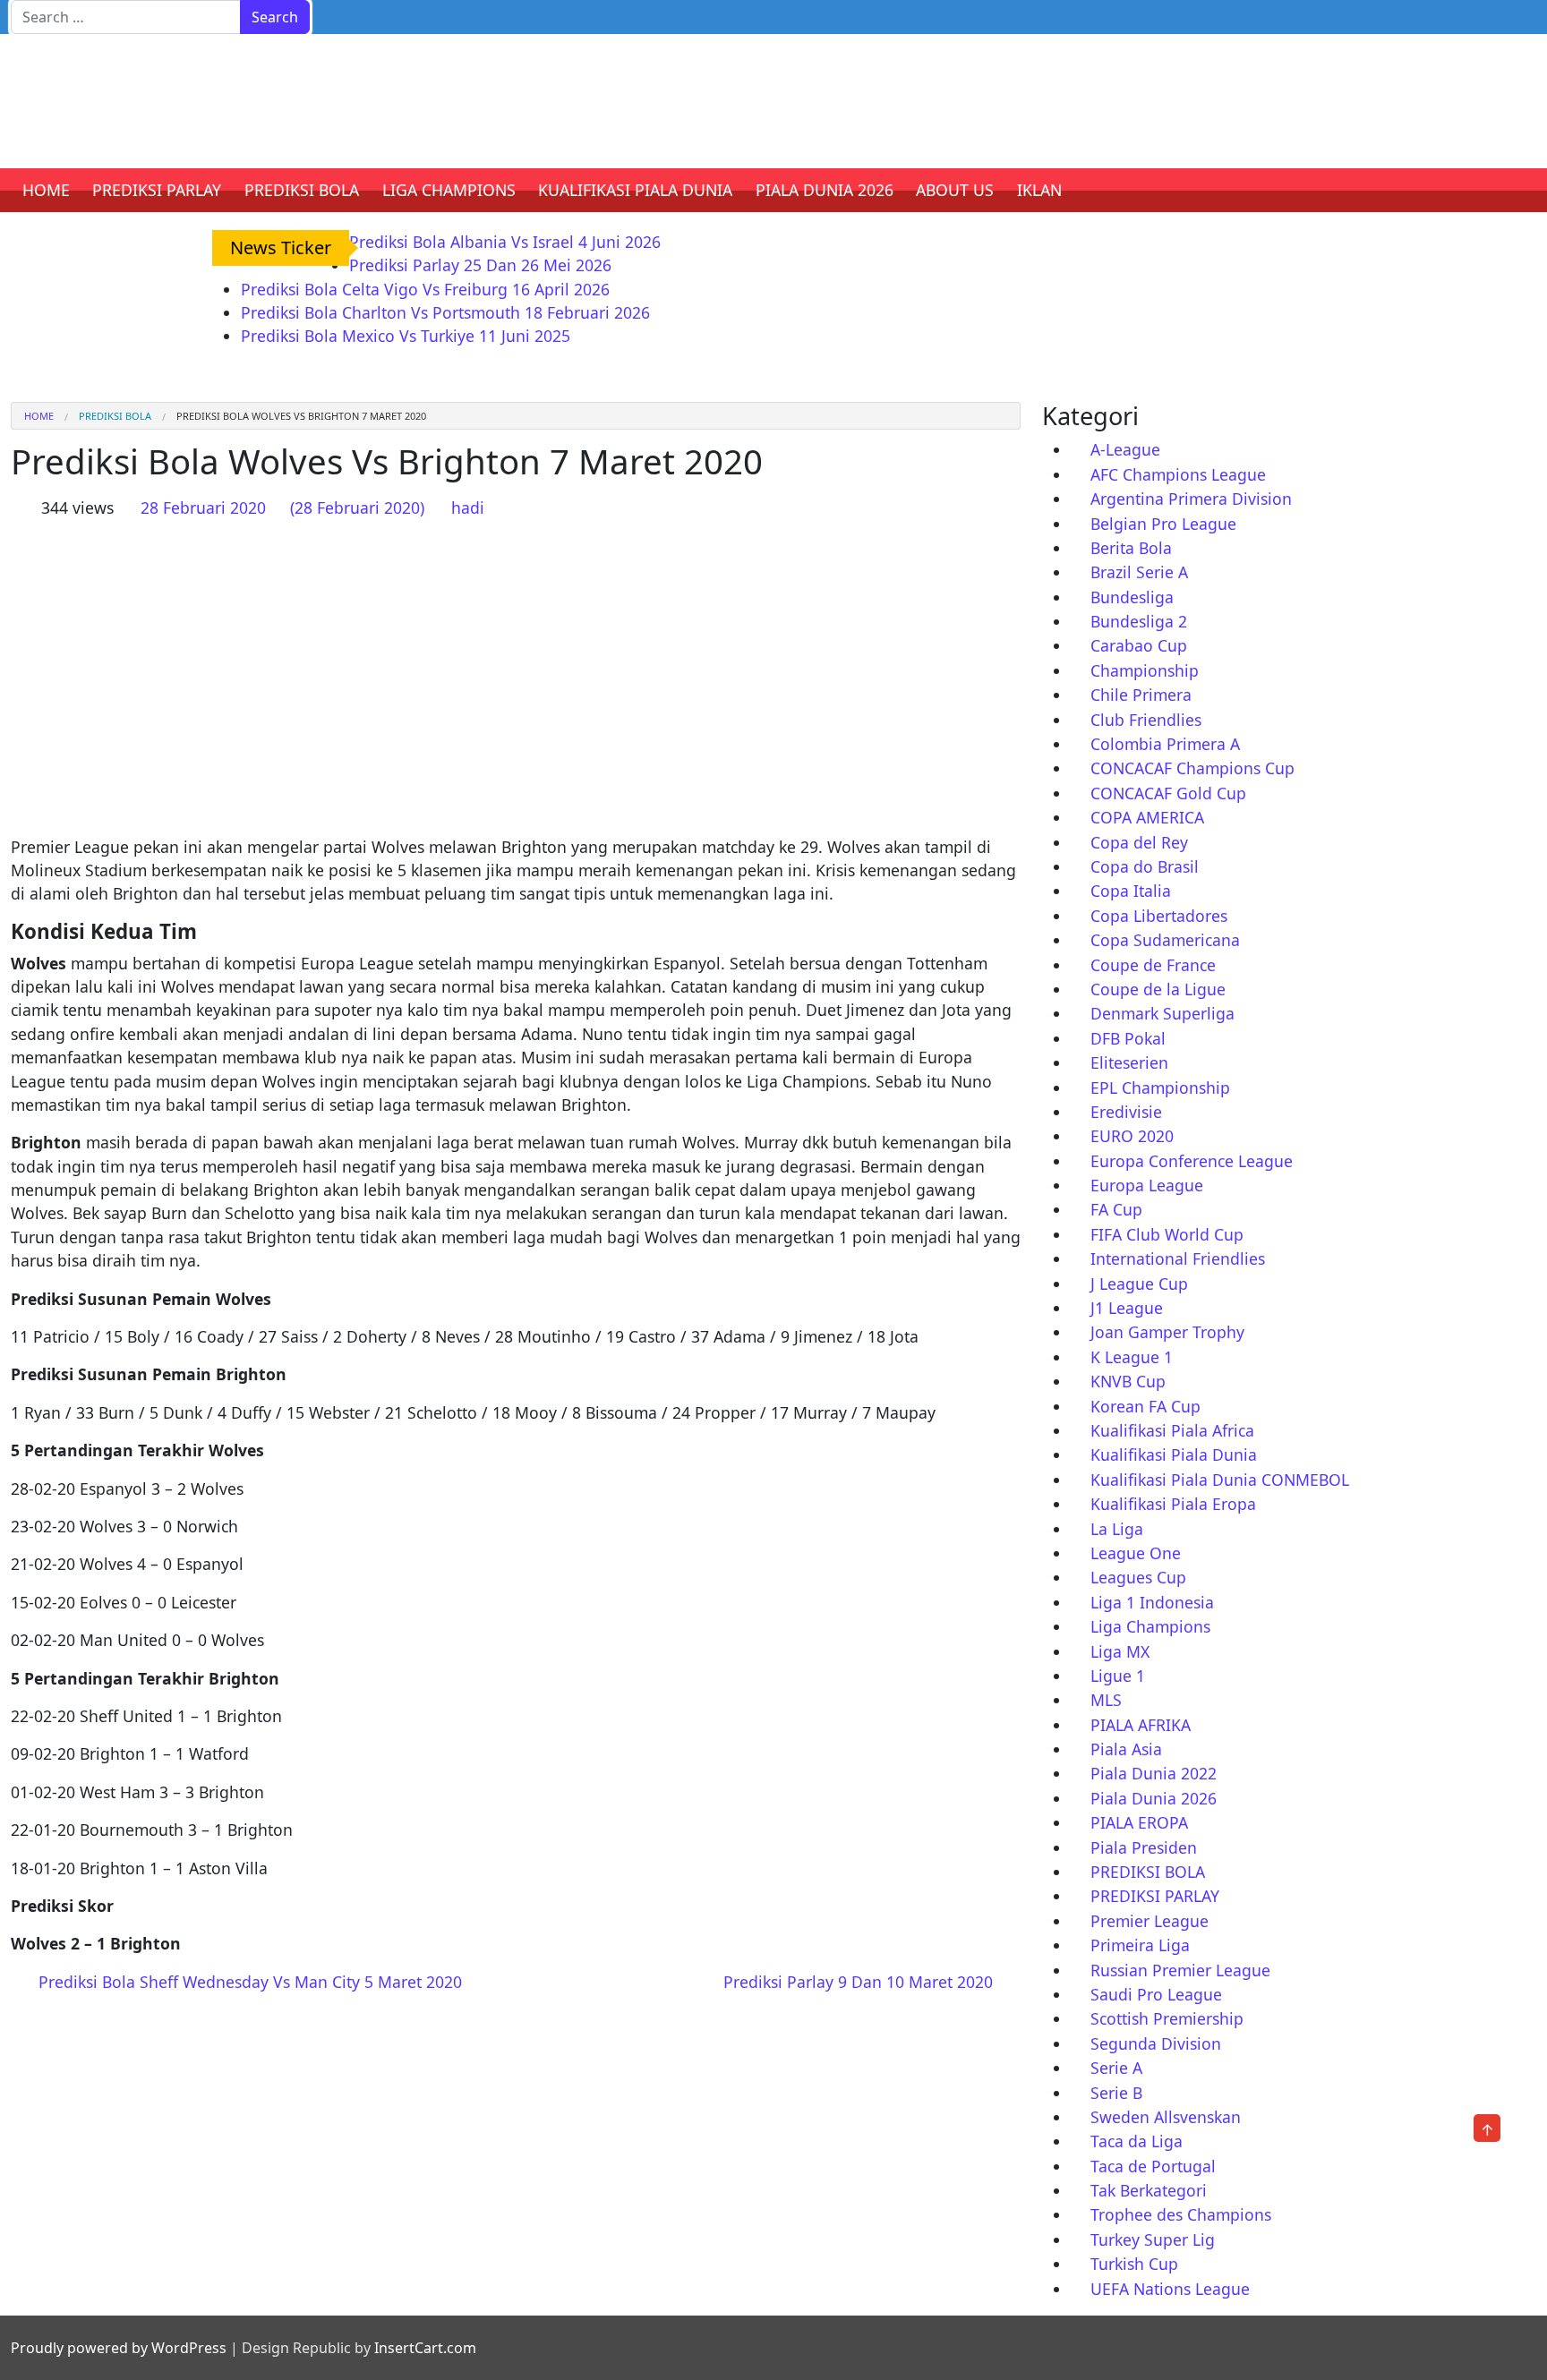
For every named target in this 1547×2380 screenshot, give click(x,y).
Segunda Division (1156, 2043)
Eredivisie (1126, 1112)
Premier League (1150, 1921)
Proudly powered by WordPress (119, 2348)
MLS (1106, 1700)
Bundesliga (1132, 597)
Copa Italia (1131, 891)
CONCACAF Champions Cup (1192, 768)
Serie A (1116, 2068)
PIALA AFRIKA (1141, 1725)
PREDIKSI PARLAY (157, 190)
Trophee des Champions (1181, 2214)
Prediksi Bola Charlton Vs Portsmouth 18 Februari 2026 (445, 312)
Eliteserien (1129, 1062)
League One (1136, 1553)
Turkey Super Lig (1153, 2239)
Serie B (1116, 2093)
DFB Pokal (1128, 1038)
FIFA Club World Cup (1167, 1234)
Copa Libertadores (1159, 916)
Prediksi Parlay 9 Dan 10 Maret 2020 (860, 1982)
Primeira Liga (1140, 1945)
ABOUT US (955, 190)
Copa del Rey (1139, 842)
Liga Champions (1150, 1626)
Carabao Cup (1139, 645)
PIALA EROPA (1139, 1822)
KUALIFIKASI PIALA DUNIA (635, 190)
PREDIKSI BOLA (302, 190)
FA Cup (1116, 1209)
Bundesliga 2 (1139, 621)
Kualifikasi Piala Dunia (1174, 1454)
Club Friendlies (1146, 720)
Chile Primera (1141, 695)
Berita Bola (1131, 548)
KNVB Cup (1128, 1381)
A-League (1125, 449)
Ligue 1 (1118, 1676)
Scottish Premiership (1167, 2018)
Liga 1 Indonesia (1152, 1602)
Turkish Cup (1134, 2264)
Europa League (1147, 1185)
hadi (468, 508)
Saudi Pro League (1156, 1994)
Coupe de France (1153, 965)
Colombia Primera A (1165, 744)
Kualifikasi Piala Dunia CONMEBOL (1220, 1480)
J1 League (1127, 1308)
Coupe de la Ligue (1158, 989)
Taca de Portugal (1153, 2166)
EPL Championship (1160, 1088)
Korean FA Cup (1145, 1406)
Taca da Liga (1137, 2141)
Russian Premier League (1180, 1970)
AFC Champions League (1178, 474)
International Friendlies (1178, 1258)
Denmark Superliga (1162, 1013)
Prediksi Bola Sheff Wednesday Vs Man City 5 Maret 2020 (248, 1982)
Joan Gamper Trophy (1167, 1332)
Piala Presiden (1144, 1847)
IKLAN (1039, 190)
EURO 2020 (1132, 1136)
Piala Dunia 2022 (1154, 1773)
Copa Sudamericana (1165, 940)
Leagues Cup (1138, 1577)
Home (39, 416)
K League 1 (1132, 1357)
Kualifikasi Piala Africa (1172, 1430)
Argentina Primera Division (1191, 499)
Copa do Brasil (1145, 866)
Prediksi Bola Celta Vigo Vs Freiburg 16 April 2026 (425, 289)
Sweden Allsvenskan (1166, 2117)
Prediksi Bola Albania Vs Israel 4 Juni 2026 (505, 242)
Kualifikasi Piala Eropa (1173, 1504)
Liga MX (1120, 1651)
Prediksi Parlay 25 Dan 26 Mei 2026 (480, 265)
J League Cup (1139, 1284)
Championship (1145, 670)
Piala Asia (1126, 1749)
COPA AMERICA (1147, 817)
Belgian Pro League (1163, 524)
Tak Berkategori (1149, 2190)
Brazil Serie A (1139, 572)
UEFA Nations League (1170, 2289)
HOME (46, 190)
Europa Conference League (1192, 1161)
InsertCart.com (425, 2348)
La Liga (1117, 1529)
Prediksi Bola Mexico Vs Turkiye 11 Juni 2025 (406, 336)
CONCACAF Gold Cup (1168, 793)
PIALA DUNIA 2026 (825, 190)
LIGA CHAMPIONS (449, 190)
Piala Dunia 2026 (1154, 1798)
